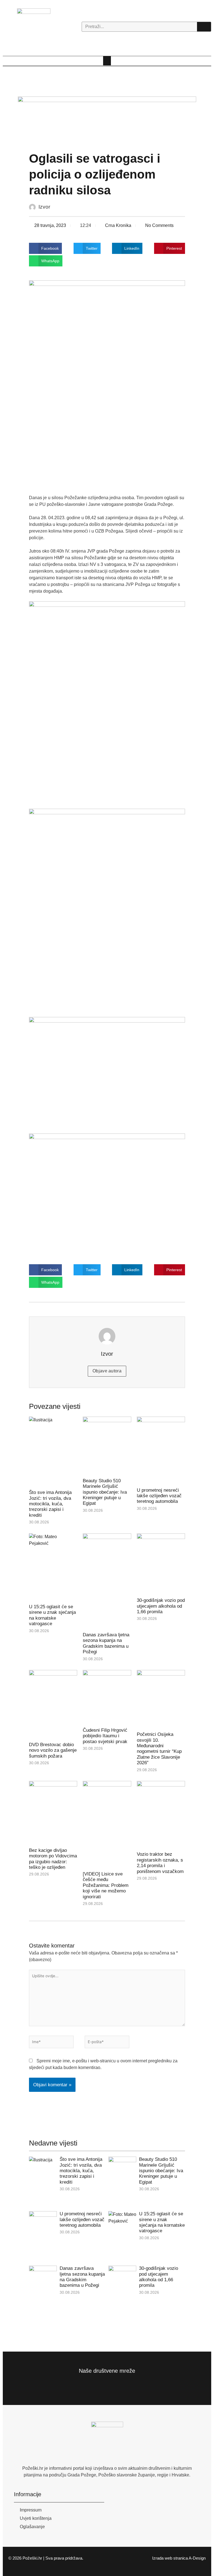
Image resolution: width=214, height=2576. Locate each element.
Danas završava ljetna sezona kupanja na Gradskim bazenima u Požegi (106, 1643)
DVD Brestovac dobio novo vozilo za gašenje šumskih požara (53, 1750)
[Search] (204, 27)
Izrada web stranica (170, 2558)
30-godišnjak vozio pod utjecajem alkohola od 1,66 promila (161, 1606)
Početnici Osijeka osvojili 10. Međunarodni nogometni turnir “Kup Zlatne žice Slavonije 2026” (159, 1749)
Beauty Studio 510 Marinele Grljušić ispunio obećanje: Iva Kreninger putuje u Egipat (105, 1492)
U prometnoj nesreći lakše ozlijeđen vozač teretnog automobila (159, 1496)
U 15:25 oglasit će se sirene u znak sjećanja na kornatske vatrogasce (52, 1615)
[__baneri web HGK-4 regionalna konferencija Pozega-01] (107, 120)
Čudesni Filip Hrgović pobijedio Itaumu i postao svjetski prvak (105, 1736)
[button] (107, 61)
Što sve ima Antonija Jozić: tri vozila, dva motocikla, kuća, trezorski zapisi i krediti (50, 1504)
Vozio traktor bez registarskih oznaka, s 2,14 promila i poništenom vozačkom (160, 1863)
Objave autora (107, 1371)
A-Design (197, 2558)
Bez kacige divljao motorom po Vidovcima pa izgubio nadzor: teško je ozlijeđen (53, 1859)
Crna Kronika (118, 225)
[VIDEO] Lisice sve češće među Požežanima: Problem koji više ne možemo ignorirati (106, 1885)
